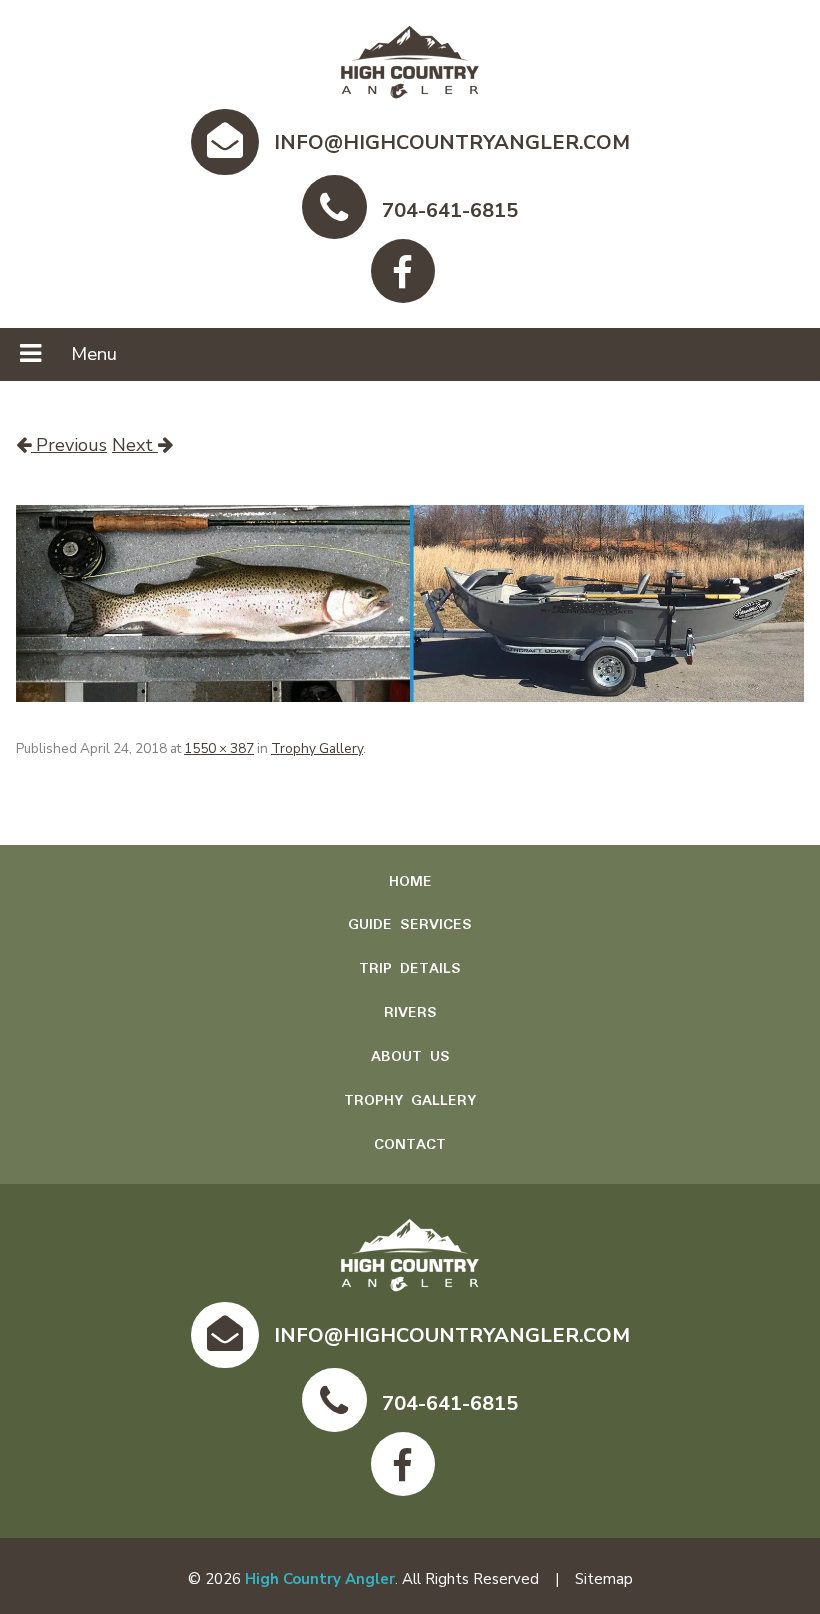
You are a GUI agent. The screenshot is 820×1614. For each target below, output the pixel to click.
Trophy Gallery (317, 748)
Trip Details (410, 969)
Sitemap (604, 1579)
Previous (69, 445)
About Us (410, 1057)
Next (135, 445)
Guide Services (410, 925)
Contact (410, 1145)
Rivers (410, 1013)
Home (410, 882)
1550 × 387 (219, 748)
